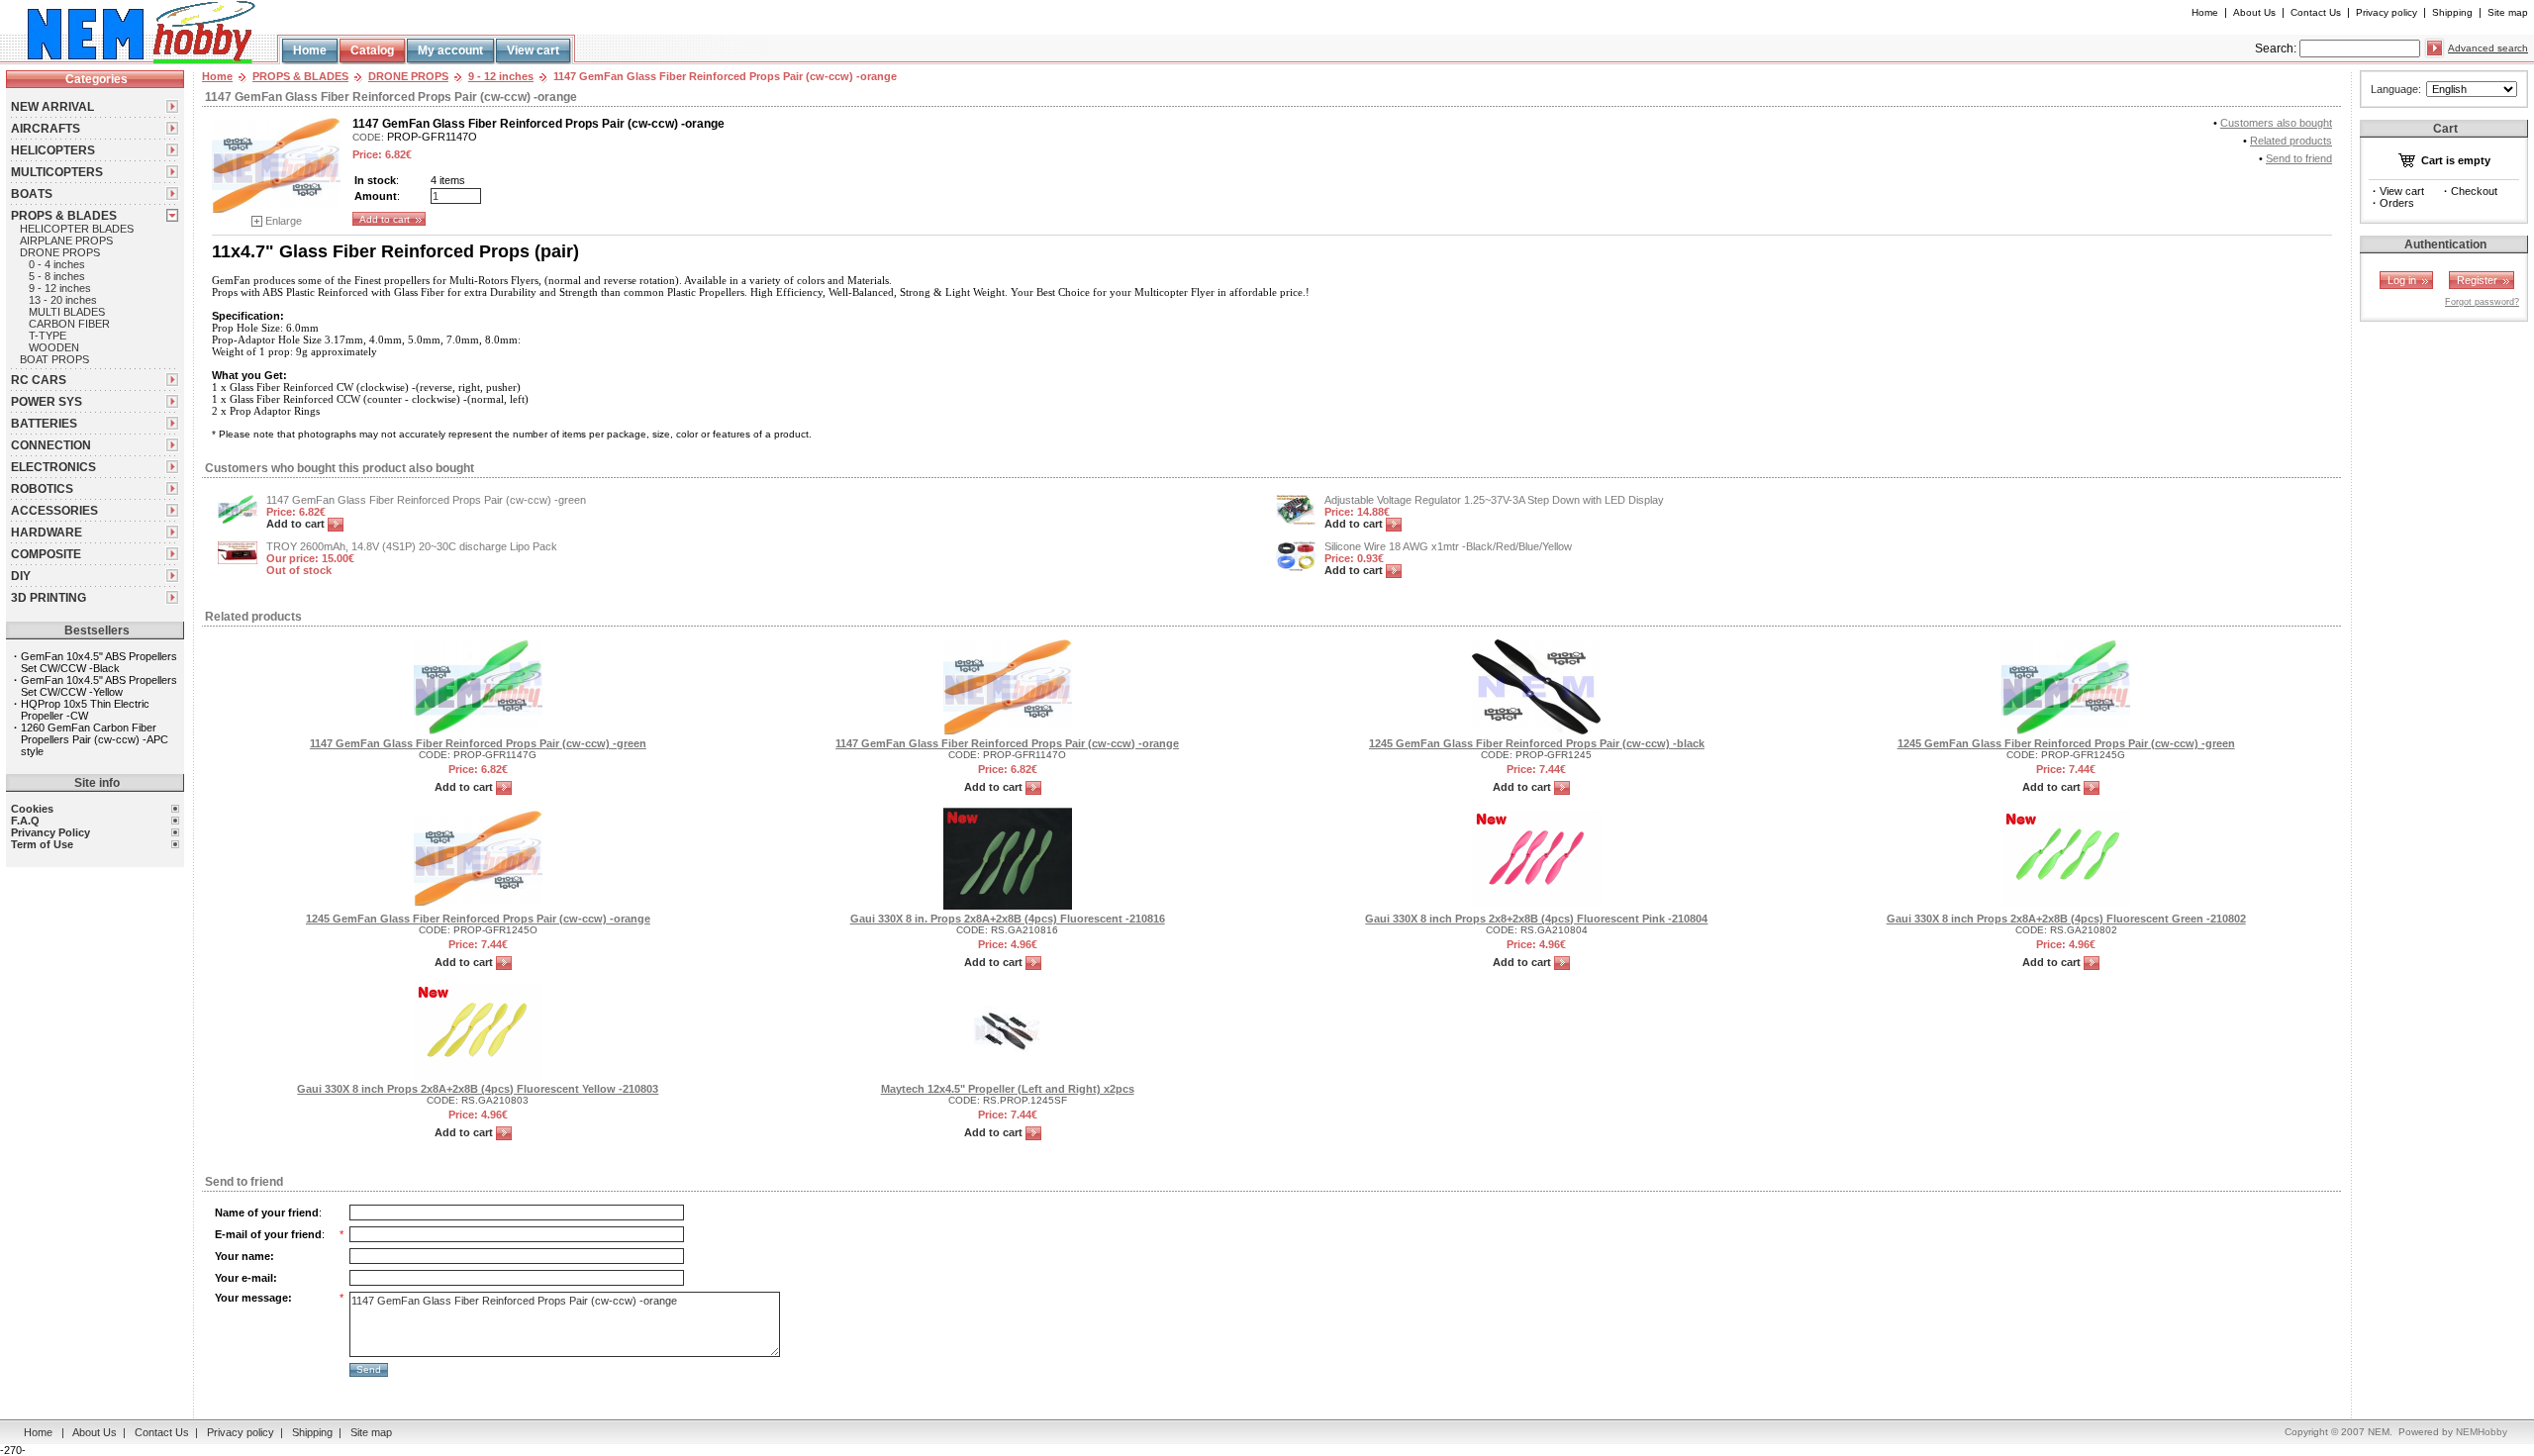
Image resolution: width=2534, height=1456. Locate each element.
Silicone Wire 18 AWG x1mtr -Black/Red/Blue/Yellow (1448, 546)
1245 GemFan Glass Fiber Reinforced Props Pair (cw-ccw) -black (1537, 743)
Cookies (32, 809)
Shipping (2452, 12)
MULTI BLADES (67, 312)
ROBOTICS (42, 489)
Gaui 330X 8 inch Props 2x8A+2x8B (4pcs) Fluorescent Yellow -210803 (478, 1089)
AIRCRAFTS (46, 129)
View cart (533, 50)
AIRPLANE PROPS (66, 241)
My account (450, 50)
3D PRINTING (49, 598)
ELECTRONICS (53, 467)
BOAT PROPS (54, 359)
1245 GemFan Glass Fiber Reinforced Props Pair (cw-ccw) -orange (478, 919)
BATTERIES (44, 424)
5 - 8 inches (57, 276)
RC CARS (39, 380)
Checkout (2474, 191)
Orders (2397, 203)
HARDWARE (47, 533)
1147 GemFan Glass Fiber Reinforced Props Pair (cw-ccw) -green (426, 500)
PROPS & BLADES (64, 216)
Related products (2291, 141)
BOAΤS (32, 194)
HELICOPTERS (53, 150)
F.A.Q (25, 821)
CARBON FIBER (69, 324)
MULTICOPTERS (57, 172)
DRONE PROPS (60, 252)
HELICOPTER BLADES (77, 229)
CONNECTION (51, 445)
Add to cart (297, 524)
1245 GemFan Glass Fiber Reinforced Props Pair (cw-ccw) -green (2066, 743)
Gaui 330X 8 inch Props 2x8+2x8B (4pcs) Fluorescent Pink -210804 (1536, 919)
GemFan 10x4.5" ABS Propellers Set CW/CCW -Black (99, 662)
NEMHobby (2482, 1432)
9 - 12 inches (60, 288)
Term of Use (42, 844)
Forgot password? (2482, 302)
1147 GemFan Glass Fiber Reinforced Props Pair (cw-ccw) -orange (1007, 743)
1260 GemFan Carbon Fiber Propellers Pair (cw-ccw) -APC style (95, 739)
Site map (2508, 12)
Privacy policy (2387, 12)
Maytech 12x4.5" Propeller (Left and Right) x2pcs (1008, 1089)
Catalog (372, 50)
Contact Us (2316, 12)
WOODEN (54, 347)
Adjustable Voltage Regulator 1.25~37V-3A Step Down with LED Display (1494, 500)
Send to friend (2299, 158)
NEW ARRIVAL (52, 107)
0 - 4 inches (57, 264)
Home (2205, 12)
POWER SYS (47, 402)
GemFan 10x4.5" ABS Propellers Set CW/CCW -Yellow (99, 686)
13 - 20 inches (63, 300)
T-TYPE (48, 336)
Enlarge (284, 221)
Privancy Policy (50, 832)
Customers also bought (2276, 123)
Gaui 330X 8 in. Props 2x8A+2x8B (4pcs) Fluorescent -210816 (1008, 919)
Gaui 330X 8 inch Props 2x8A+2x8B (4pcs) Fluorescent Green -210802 (2066, 919)
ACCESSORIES (54, 511)
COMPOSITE (46, 554)
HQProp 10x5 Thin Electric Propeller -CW (85, 710)
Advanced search (2488, 48)
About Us (2254, 12)
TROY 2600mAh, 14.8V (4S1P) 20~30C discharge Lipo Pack (412, 546)
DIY (21, 576)
